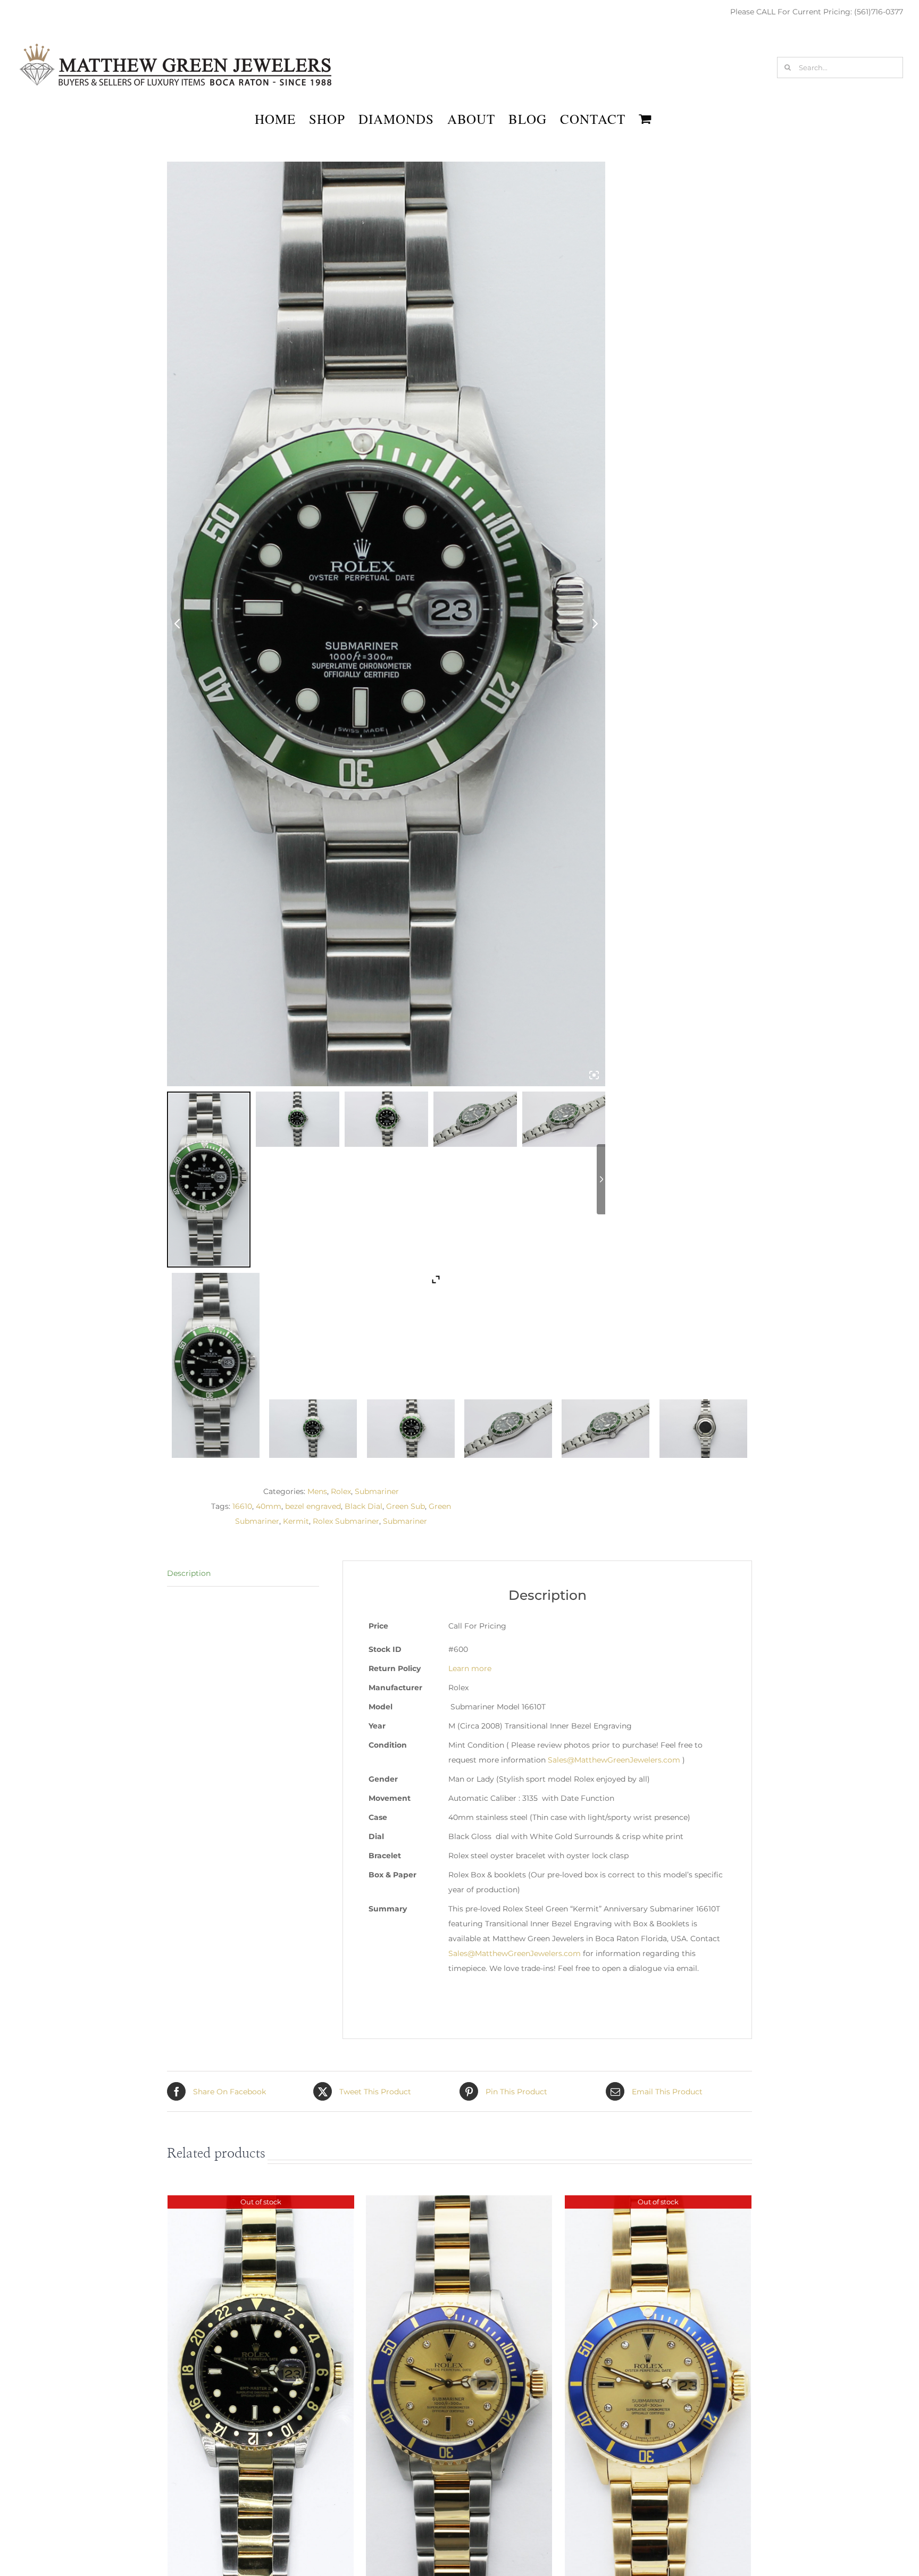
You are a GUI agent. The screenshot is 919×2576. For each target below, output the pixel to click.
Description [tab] (189, 1573)
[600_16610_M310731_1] (313, 1429)
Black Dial (364, 1506)
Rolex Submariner (346, 1521)
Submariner (377, 1491)
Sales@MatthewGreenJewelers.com (614, 1760)
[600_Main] (216, 1365)
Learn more (470, 1668)
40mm (269, 1506)
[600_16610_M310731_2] (508, 1429)
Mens (317, 1491)
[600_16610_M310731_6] (411, 1429)
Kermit (296, 1521)
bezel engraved (313, 1506)
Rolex (341, 1491)
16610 (242, 1506)
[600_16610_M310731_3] (605, 1429)
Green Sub (406, 1506)
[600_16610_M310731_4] (703, 1429)
